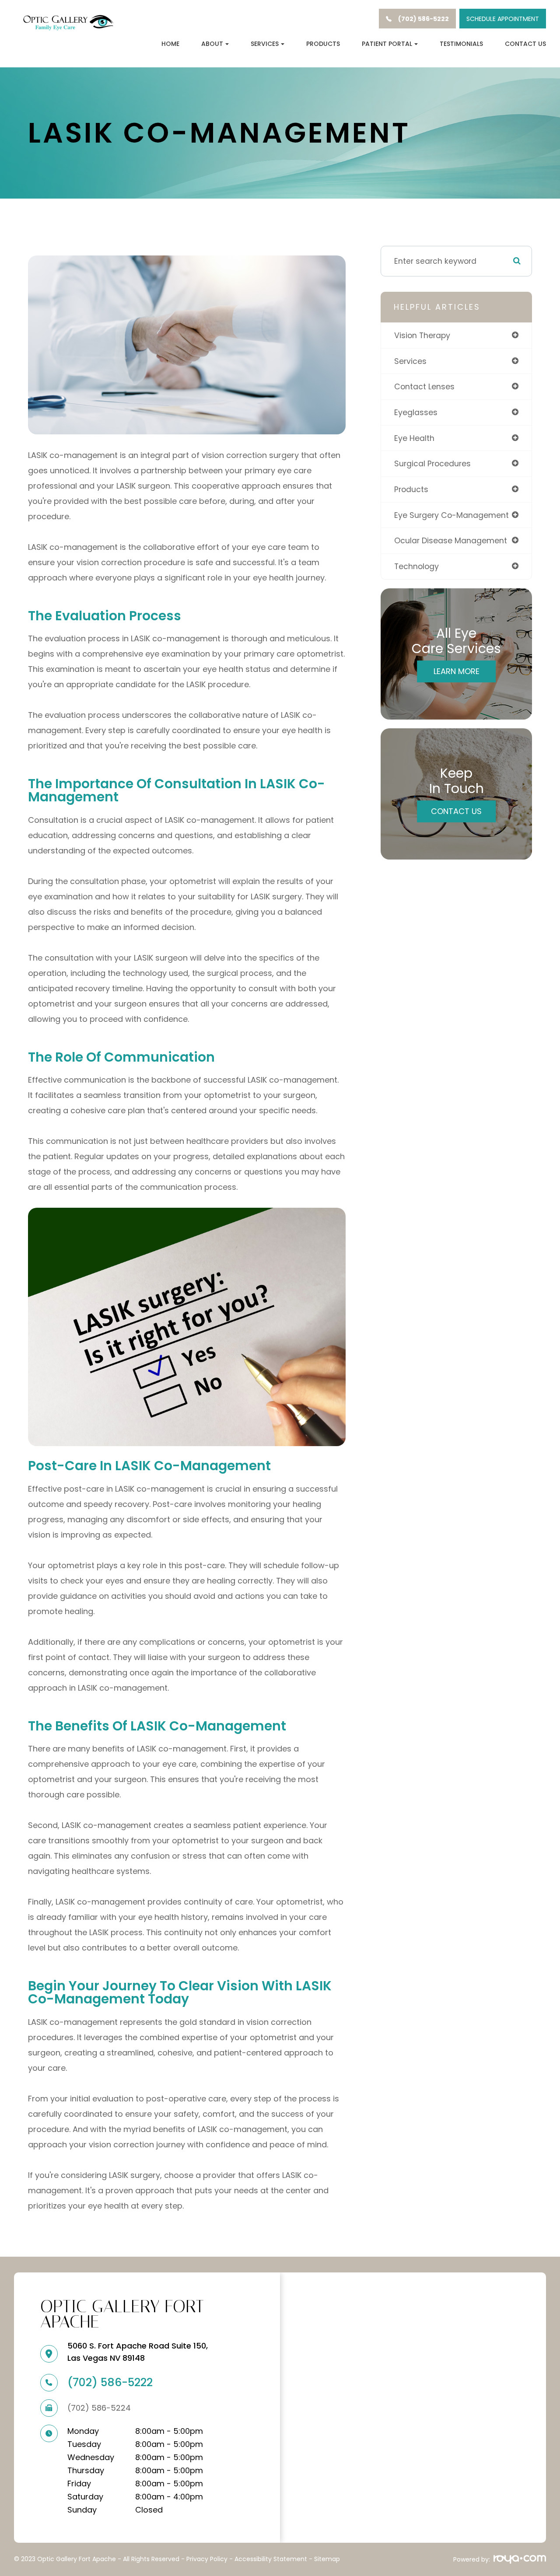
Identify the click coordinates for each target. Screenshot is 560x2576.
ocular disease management (451, 540)
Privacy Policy (207, 2559)
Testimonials (461, 44)
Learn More (457, 671)
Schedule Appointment (503, 19)
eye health (414, 438)
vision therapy (422, 335)
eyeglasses (416, 412)
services (410, 361)
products (411, 489)
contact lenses (424, 386)
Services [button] (265, 44)
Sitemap (327, 2559)
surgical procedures (432, 463)
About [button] (212, 44)
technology (416, 566)
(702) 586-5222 (110, 2382)
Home (170, 44)
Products (323, 44)
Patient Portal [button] (387, 44)
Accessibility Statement (271, 2559)
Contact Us (525, 44)
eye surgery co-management (451, 515)
